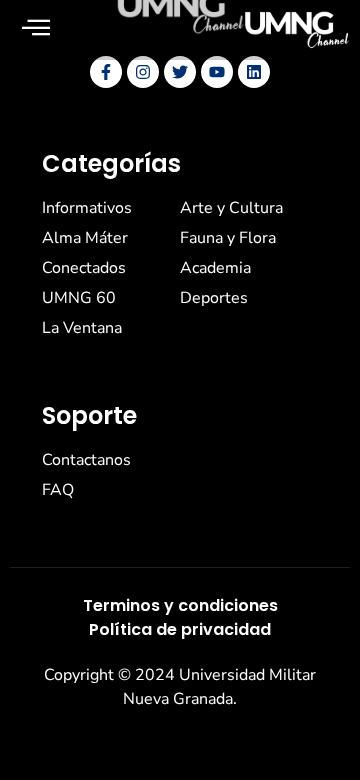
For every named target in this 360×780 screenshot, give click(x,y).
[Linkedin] (254, 72)
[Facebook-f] (106, 72)
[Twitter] (180, 72)
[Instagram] (143, 72)
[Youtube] (217, 72)
